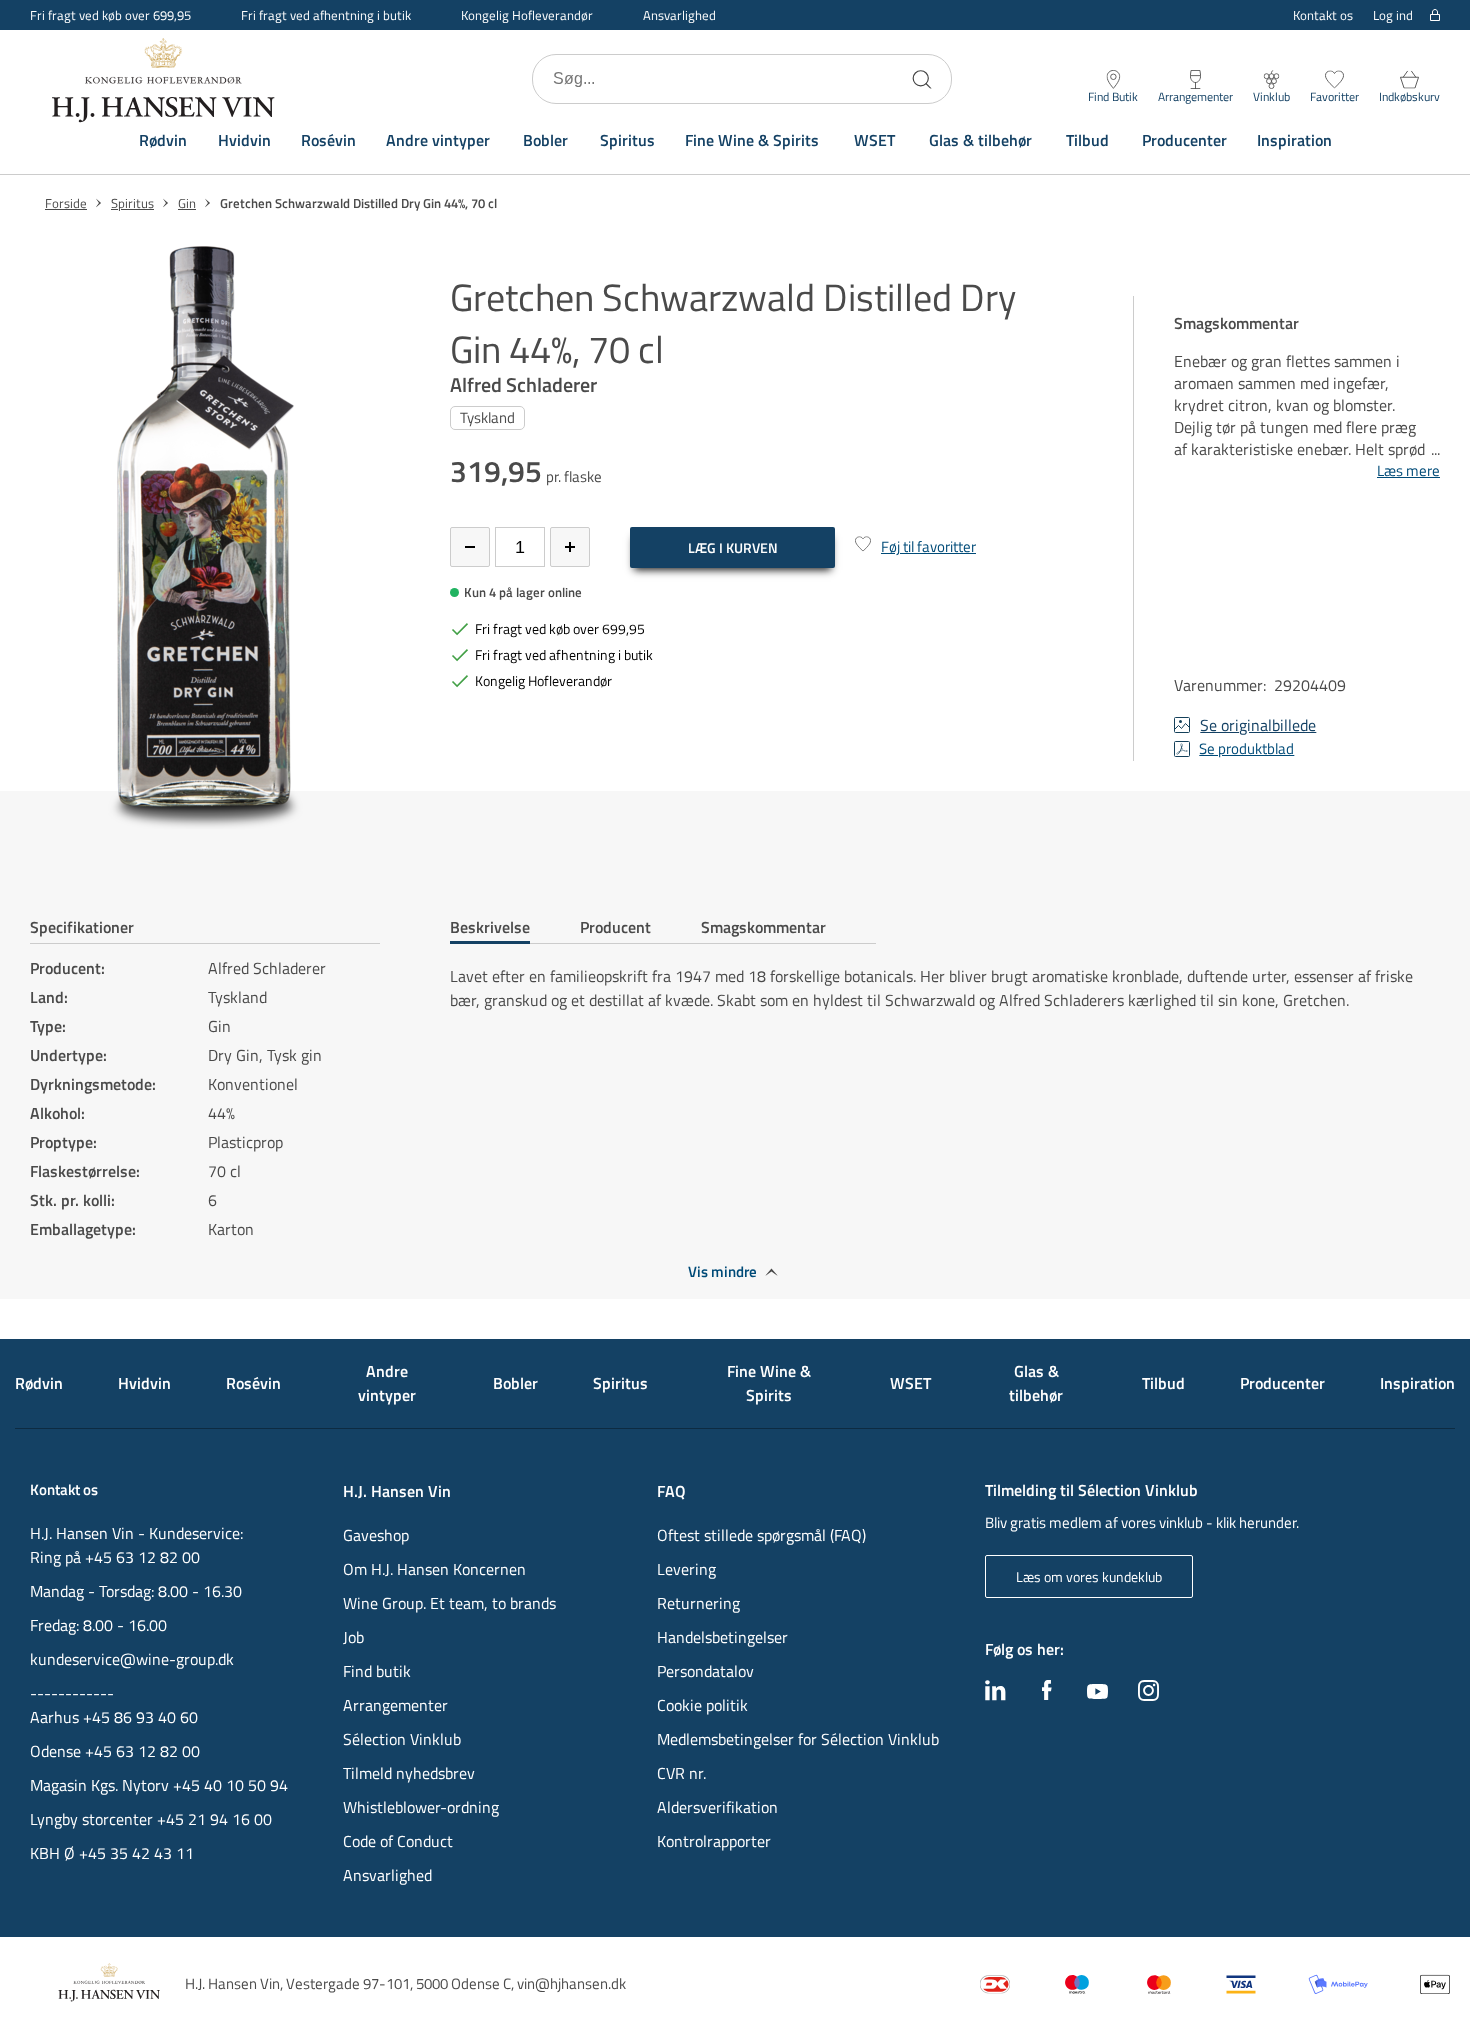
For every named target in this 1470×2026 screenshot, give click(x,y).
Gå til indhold (56, 22)
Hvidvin (244, 140)
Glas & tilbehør (980, 140)
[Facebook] (1047, 1695)
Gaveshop (376, 1535)
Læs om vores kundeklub (1089, 1576)
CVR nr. (681, 1773)
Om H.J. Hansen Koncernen (434, 1569)
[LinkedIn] (995, 1695)
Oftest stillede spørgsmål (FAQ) (761, 1535)
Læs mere (1408, 471)
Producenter (1184, 140)
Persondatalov (705, 1671)
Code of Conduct (398, 1841)
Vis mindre (722, 1272)
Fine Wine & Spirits (752, 140)
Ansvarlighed (679, 15)
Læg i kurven (733, 547)
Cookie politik (704, 1705)
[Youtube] (1097, 1693)
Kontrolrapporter (714, 1841)
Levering (686, 1569)
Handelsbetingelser (722, 1637)
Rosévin (328, 140)
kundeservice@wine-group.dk (132, 1659)
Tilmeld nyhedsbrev (409, 1773)
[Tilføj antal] (570, 547)
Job (353, 1637)
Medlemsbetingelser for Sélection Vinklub (798, 1739)
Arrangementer (395, 1705)
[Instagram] (1148, 1695)
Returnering (698, 1603)
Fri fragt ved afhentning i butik (326, 15)
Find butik (377, 1671)
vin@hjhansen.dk (571, 1983)
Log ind (1393, 15)
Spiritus (627, 140)
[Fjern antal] (470, 547)
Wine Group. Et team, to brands (449, 1603)
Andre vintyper (438, 140)
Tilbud (1087, 140)
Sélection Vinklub (402, 1739)
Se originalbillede (1258, 725)
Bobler (545, 140)
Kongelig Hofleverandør (527, 15)
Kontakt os (1323, 15)
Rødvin (163, 140)
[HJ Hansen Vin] (165, 79)
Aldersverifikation (717, 1807)
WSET (874, 140)
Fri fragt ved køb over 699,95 (110, 15)
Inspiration (1294, 140)
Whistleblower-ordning (421, 1807)
